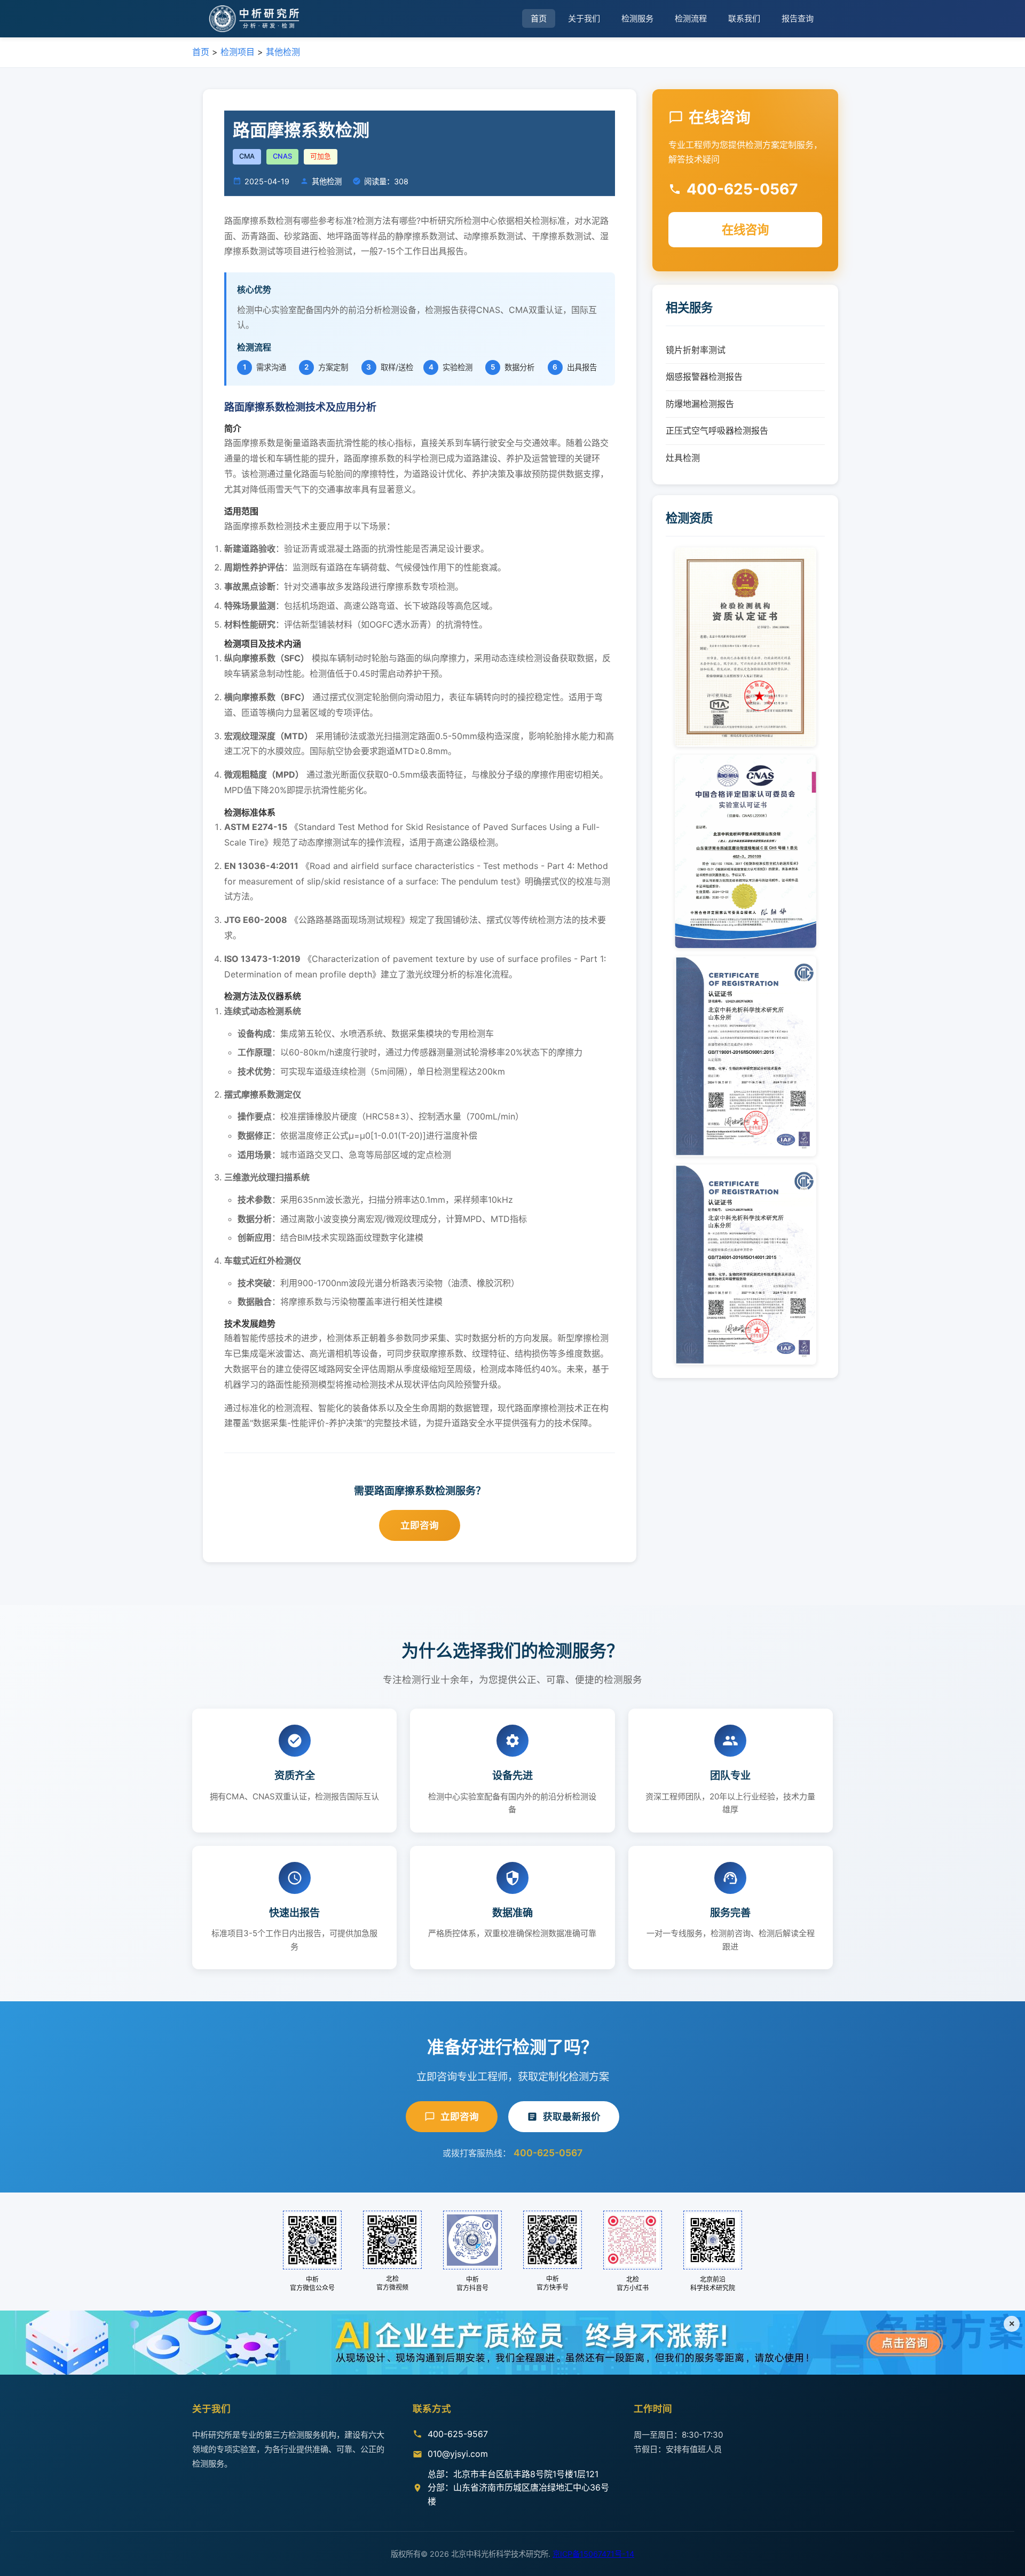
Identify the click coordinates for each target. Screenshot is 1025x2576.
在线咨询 (745, 229)
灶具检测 (683, 458)
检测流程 (691, 18)
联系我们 (744, 18)
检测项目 (238, 52)
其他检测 (283, 52)
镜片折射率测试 (696, 350)
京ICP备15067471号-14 (593, 2554)
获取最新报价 (572, 2116)
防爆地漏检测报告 (700, 404)
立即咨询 (420, 1525)
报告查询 (798, 18)
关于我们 (584, 18)
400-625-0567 (548, 2153)
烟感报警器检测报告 (704, 377)
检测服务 (637, 18)
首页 (539, 18)
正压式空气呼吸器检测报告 (717, 430)
